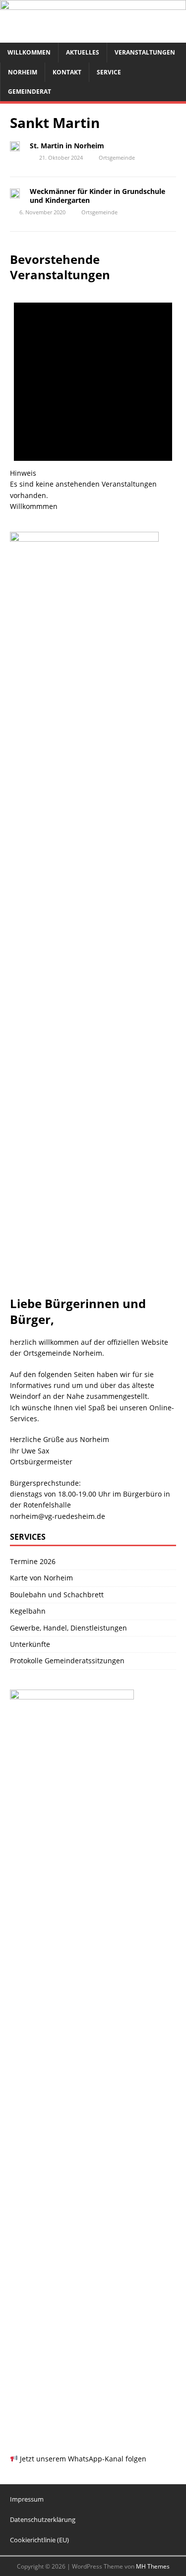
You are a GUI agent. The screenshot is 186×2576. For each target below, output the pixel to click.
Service (109, 72)
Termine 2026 (33, 1561)
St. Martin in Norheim (68, 146)
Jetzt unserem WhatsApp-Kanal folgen (82, 2459)
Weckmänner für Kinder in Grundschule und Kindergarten (97, 196)
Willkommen (29, 52)
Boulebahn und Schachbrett (57, 1595)
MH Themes (153, 2566)
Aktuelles (83, 52)
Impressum (27, 2499)
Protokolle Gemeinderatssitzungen (67, 1661)
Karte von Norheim (41, 1578)
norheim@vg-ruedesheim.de (58, 1516)
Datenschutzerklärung (43, 2519)
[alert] (93, 392)
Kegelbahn (28, 1611)
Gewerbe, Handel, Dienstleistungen (68, 1628)
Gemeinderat (30, 92)
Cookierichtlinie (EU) (39, 2540)
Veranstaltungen (145, 52)
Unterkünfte (30, 1644)
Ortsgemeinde (117, 157)
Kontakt (67, 72)
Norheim (23, 72)
